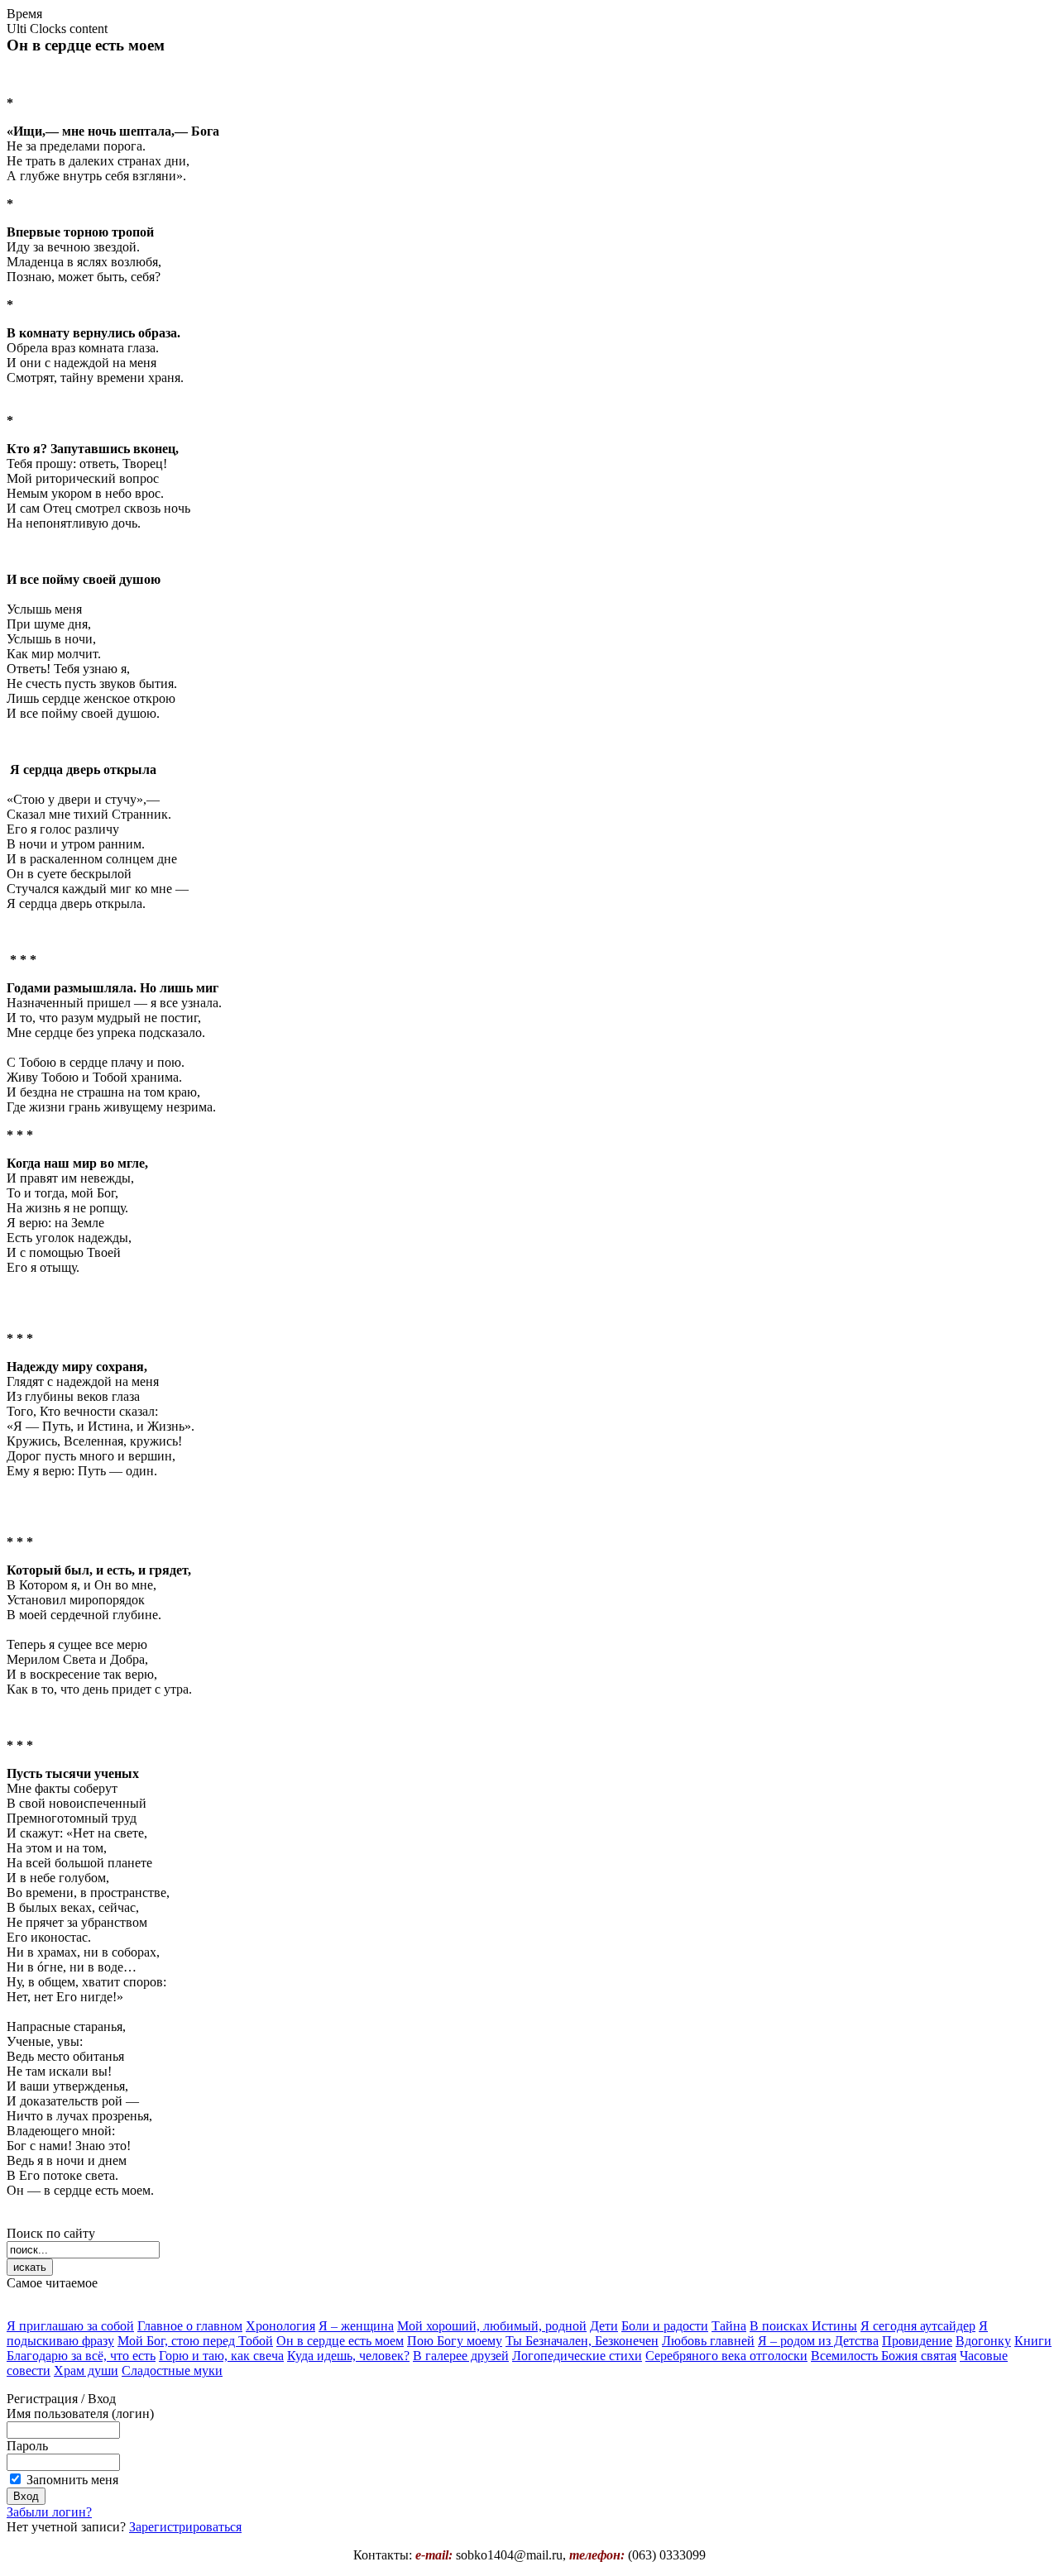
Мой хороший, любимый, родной (492, 2326)
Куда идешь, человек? (348, 2356)
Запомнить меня (72, 2480)
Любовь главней (708, 2341)
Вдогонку (983, 2341)
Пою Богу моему (455, 2341)
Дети (604, 2326)
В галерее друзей (461, 2356)
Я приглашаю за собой (70, 2326)
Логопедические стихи (577, 2356)
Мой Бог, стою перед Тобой (195, 2341)
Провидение (917, 2341)
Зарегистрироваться (185, 2527)
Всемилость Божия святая (884, 2356)
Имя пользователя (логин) (80, 2414)
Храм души (86, 2370)
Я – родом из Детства (818, 2341)
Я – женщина (356, 2326)
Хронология (280, 2326)
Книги (1033, 2341)
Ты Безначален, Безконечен (582, 2341)
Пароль (27, 2446)
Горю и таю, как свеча (221, 2356)
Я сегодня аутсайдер (918, 2326)
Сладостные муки (172, 2370)
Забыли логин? (49, 2512)
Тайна (729, 2326)
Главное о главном (190, 2326)
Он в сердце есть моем (340, 2341)
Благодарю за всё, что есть (81, 2356)
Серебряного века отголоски (726, 2356)
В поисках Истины (803, 2326)
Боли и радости (665, 2326)
